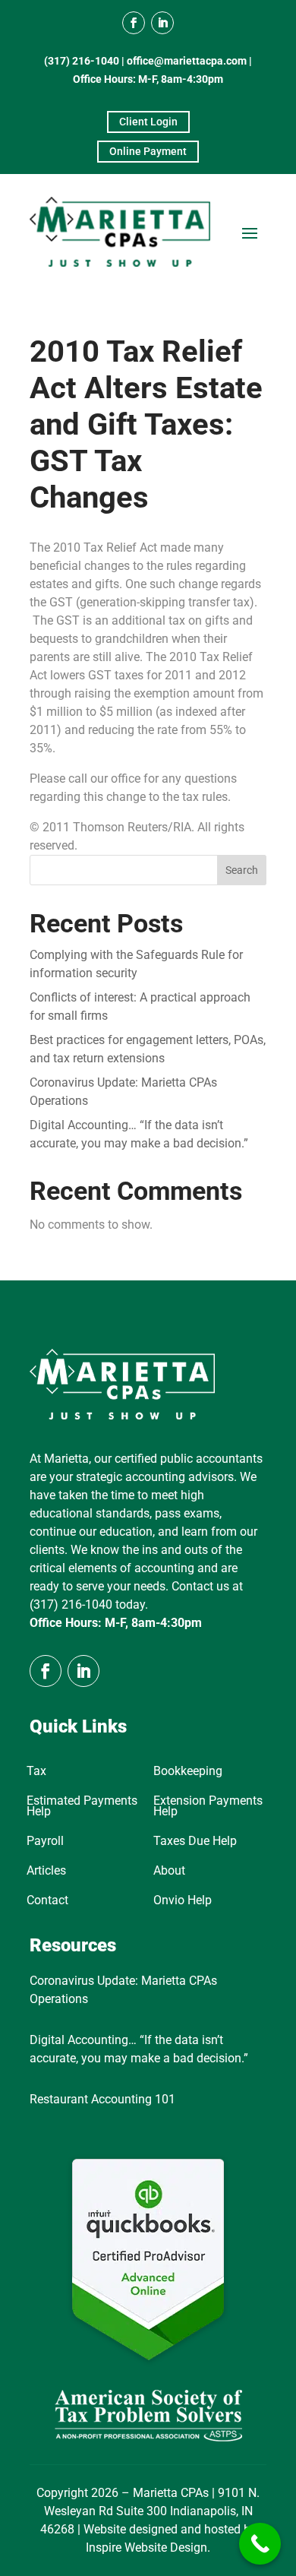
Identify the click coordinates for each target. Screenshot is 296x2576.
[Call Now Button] (260, 2544)
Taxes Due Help (195, 1842)
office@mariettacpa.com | (189, 61)
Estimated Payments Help (82, 1807)
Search (242, 870)
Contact (47, 1901)
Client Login (148, 122)
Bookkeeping (188, 1772)
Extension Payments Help (208, 1807)
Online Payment (148, 151)
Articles (46, 1872)
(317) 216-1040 (82, 61)
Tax (36, 1772)
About (169, 1872)
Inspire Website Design (146, 2548)
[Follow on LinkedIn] (162, 23)
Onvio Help (183, 1901)
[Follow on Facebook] (134, 23)
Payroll (45, 1842)
